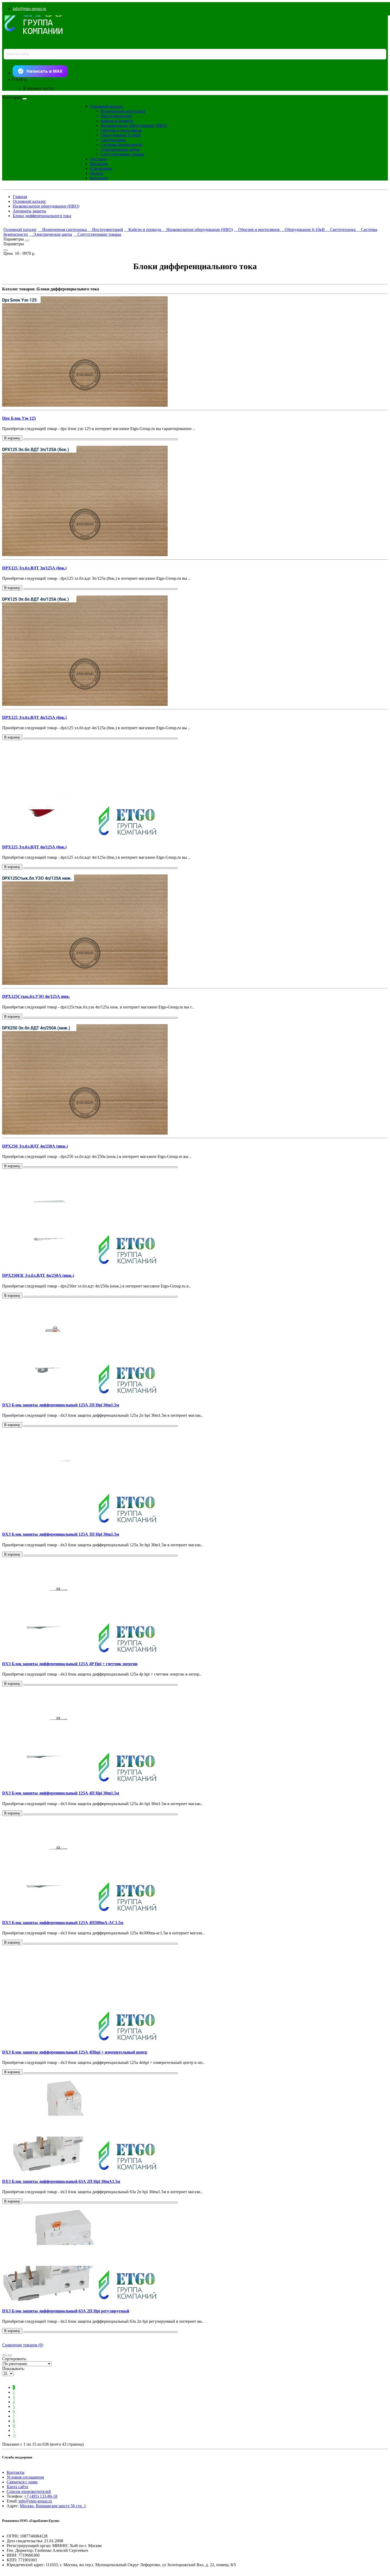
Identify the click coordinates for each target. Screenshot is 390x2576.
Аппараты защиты (29, 211)
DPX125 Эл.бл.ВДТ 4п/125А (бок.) (34, 717)
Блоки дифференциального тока (42, 216)
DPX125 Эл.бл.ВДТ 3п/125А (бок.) (34, 568)
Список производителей (29, 2491)
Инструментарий (116, 116)
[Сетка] (10, 2355)
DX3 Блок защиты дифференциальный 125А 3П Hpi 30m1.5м (61, 1534)
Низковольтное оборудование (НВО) (134, 125)
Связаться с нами (22, 2482)
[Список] (4, 2355)
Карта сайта (17, 2487)
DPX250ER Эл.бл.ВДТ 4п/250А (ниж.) (38, 1275)
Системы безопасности (122, 145)
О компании (101, 168)
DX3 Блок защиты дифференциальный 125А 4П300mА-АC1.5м (63, 1923)
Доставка (98, 159)
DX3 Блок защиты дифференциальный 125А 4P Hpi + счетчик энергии (70, 1664)
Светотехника (113, 140)
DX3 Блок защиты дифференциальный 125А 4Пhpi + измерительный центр (75, 2052)
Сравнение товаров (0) (23, 2345)
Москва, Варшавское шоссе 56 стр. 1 (53, 2506)
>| (14, 2435)
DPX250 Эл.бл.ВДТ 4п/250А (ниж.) (35, 1146)
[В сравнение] (101, 439)
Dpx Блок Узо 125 (19, 418)
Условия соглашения (25, 2477)
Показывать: (13, 2369)
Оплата (97, 173)
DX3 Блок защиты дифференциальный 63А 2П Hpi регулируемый (66, 2311)
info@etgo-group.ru (29, 9)
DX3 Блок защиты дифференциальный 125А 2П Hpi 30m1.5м (61, 1405)
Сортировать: (14, 2359)
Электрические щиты (120, 149)
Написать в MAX (45, 71)
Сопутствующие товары (122, 154)
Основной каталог (107, 106)
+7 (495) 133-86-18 (41, 2496)
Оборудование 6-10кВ (121, 135)
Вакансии (99, 164)
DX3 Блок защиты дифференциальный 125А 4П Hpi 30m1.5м (61, 1793)
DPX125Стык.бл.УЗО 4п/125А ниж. (36, 996)
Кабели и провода (117, 121)
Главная (20, 197)
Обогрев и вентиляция (121, 130)
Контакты (99, 178)
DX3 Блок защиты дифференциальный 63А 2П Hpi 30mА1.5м (61, 2181)
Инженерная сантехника (123, 111)
